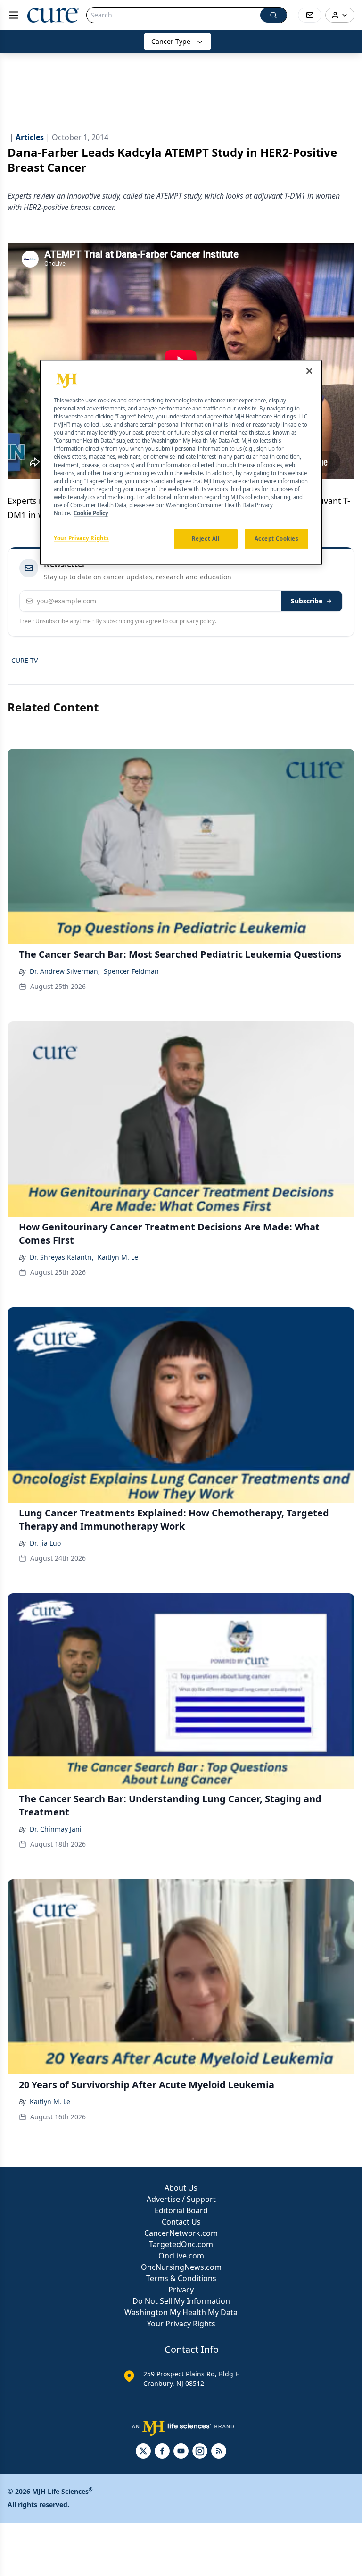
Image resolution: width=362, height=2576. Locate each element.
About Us (181, 2188)
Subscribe (307, 601)
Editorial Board (181, 2210)
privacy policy (197, 621)
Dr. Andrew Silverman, (65, 971)
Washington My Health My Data (181, 2312)
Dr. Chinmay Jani (56, 1829)
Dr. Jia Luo (45, 1543)
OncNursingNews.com (181, 2267)
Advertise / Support (181, 2199)
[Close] (309, 371)
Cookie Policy (91, 513)
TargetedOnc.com (181, 2244)
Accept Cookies (277, 539)
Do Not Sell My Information (181, 2301)
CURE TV (25, 660)
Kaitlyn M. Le (118, 1257)
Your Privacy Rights (181, 2324)
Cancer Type (171, 41)
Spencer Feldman (131, 971)
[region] (181, 462)
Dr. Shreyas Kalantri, (62, 1257)
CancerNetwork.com (181, 2233)
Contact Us (181, 2222)
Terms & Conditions (181, 2278)
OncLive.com (181, 2256)
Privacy (181, 2290)
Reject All (206, 539)
